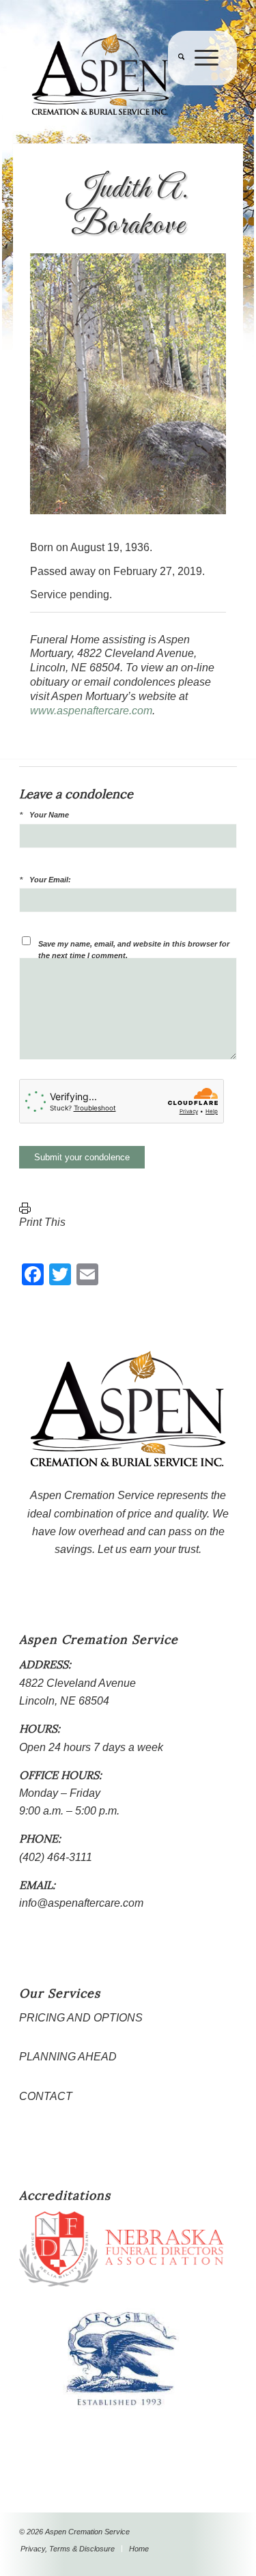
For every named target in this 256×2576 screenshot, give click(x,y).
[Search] (176, 85)
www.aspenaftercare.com (91, 711)
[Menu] (201, 85)
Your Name (49, 815)
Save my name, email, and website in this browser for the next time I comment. (134, 950)
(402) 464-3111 (56, 1857)
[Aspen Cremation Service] (106, 75)
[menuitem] (176, 85)
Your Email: (50, 880)
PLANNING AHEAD (68, 2057)
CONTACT (46, 2096)
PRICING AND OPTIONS (81, 2018)
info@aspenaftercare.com (81, 1903)
